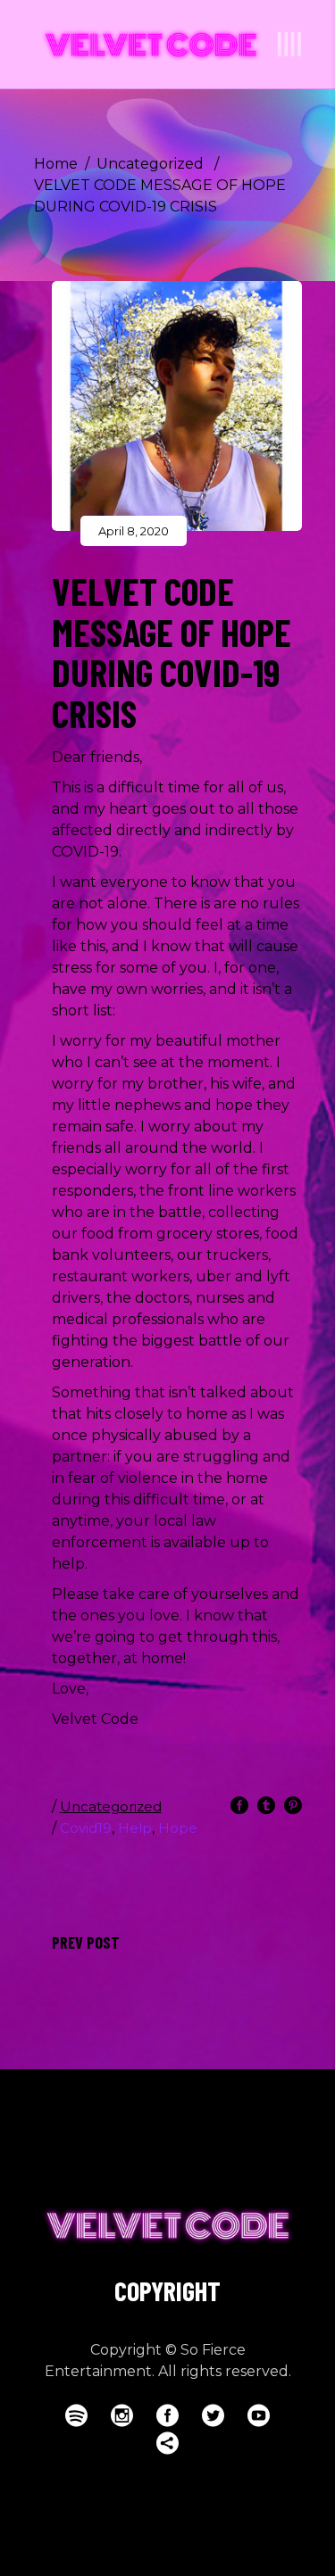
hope (178, 1828)
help (135, 1828)
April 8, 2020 (134, 531)
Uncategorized (150, 164)
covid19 (86, 1828)
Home (56, 164)
